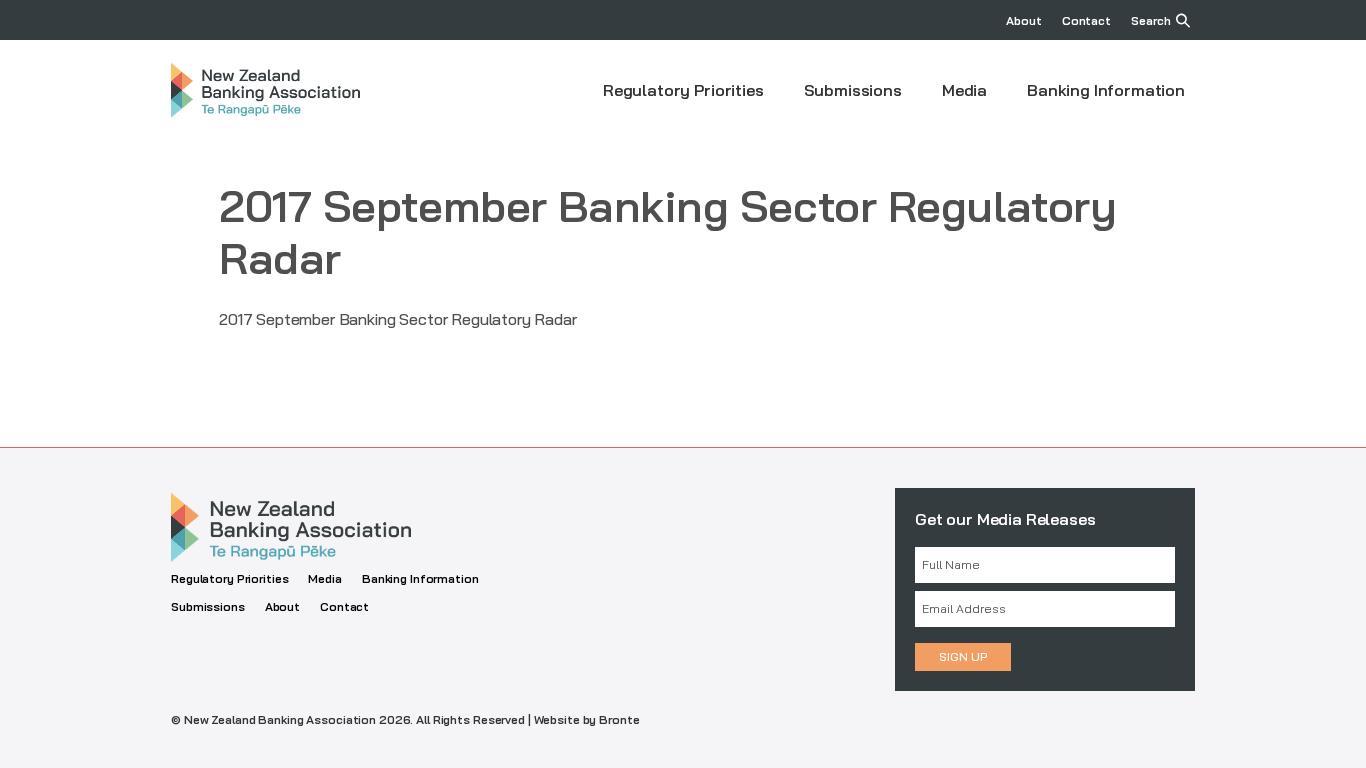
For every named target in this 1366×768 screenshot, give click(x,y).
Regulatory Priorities (683, 90)
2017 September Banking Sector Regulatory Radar (398, 319)
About (1023, 20)
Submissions (853, 90)
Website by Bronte (587, 719)
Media (964, 90)
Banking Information (1106, 90)
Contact (1086, 20)
